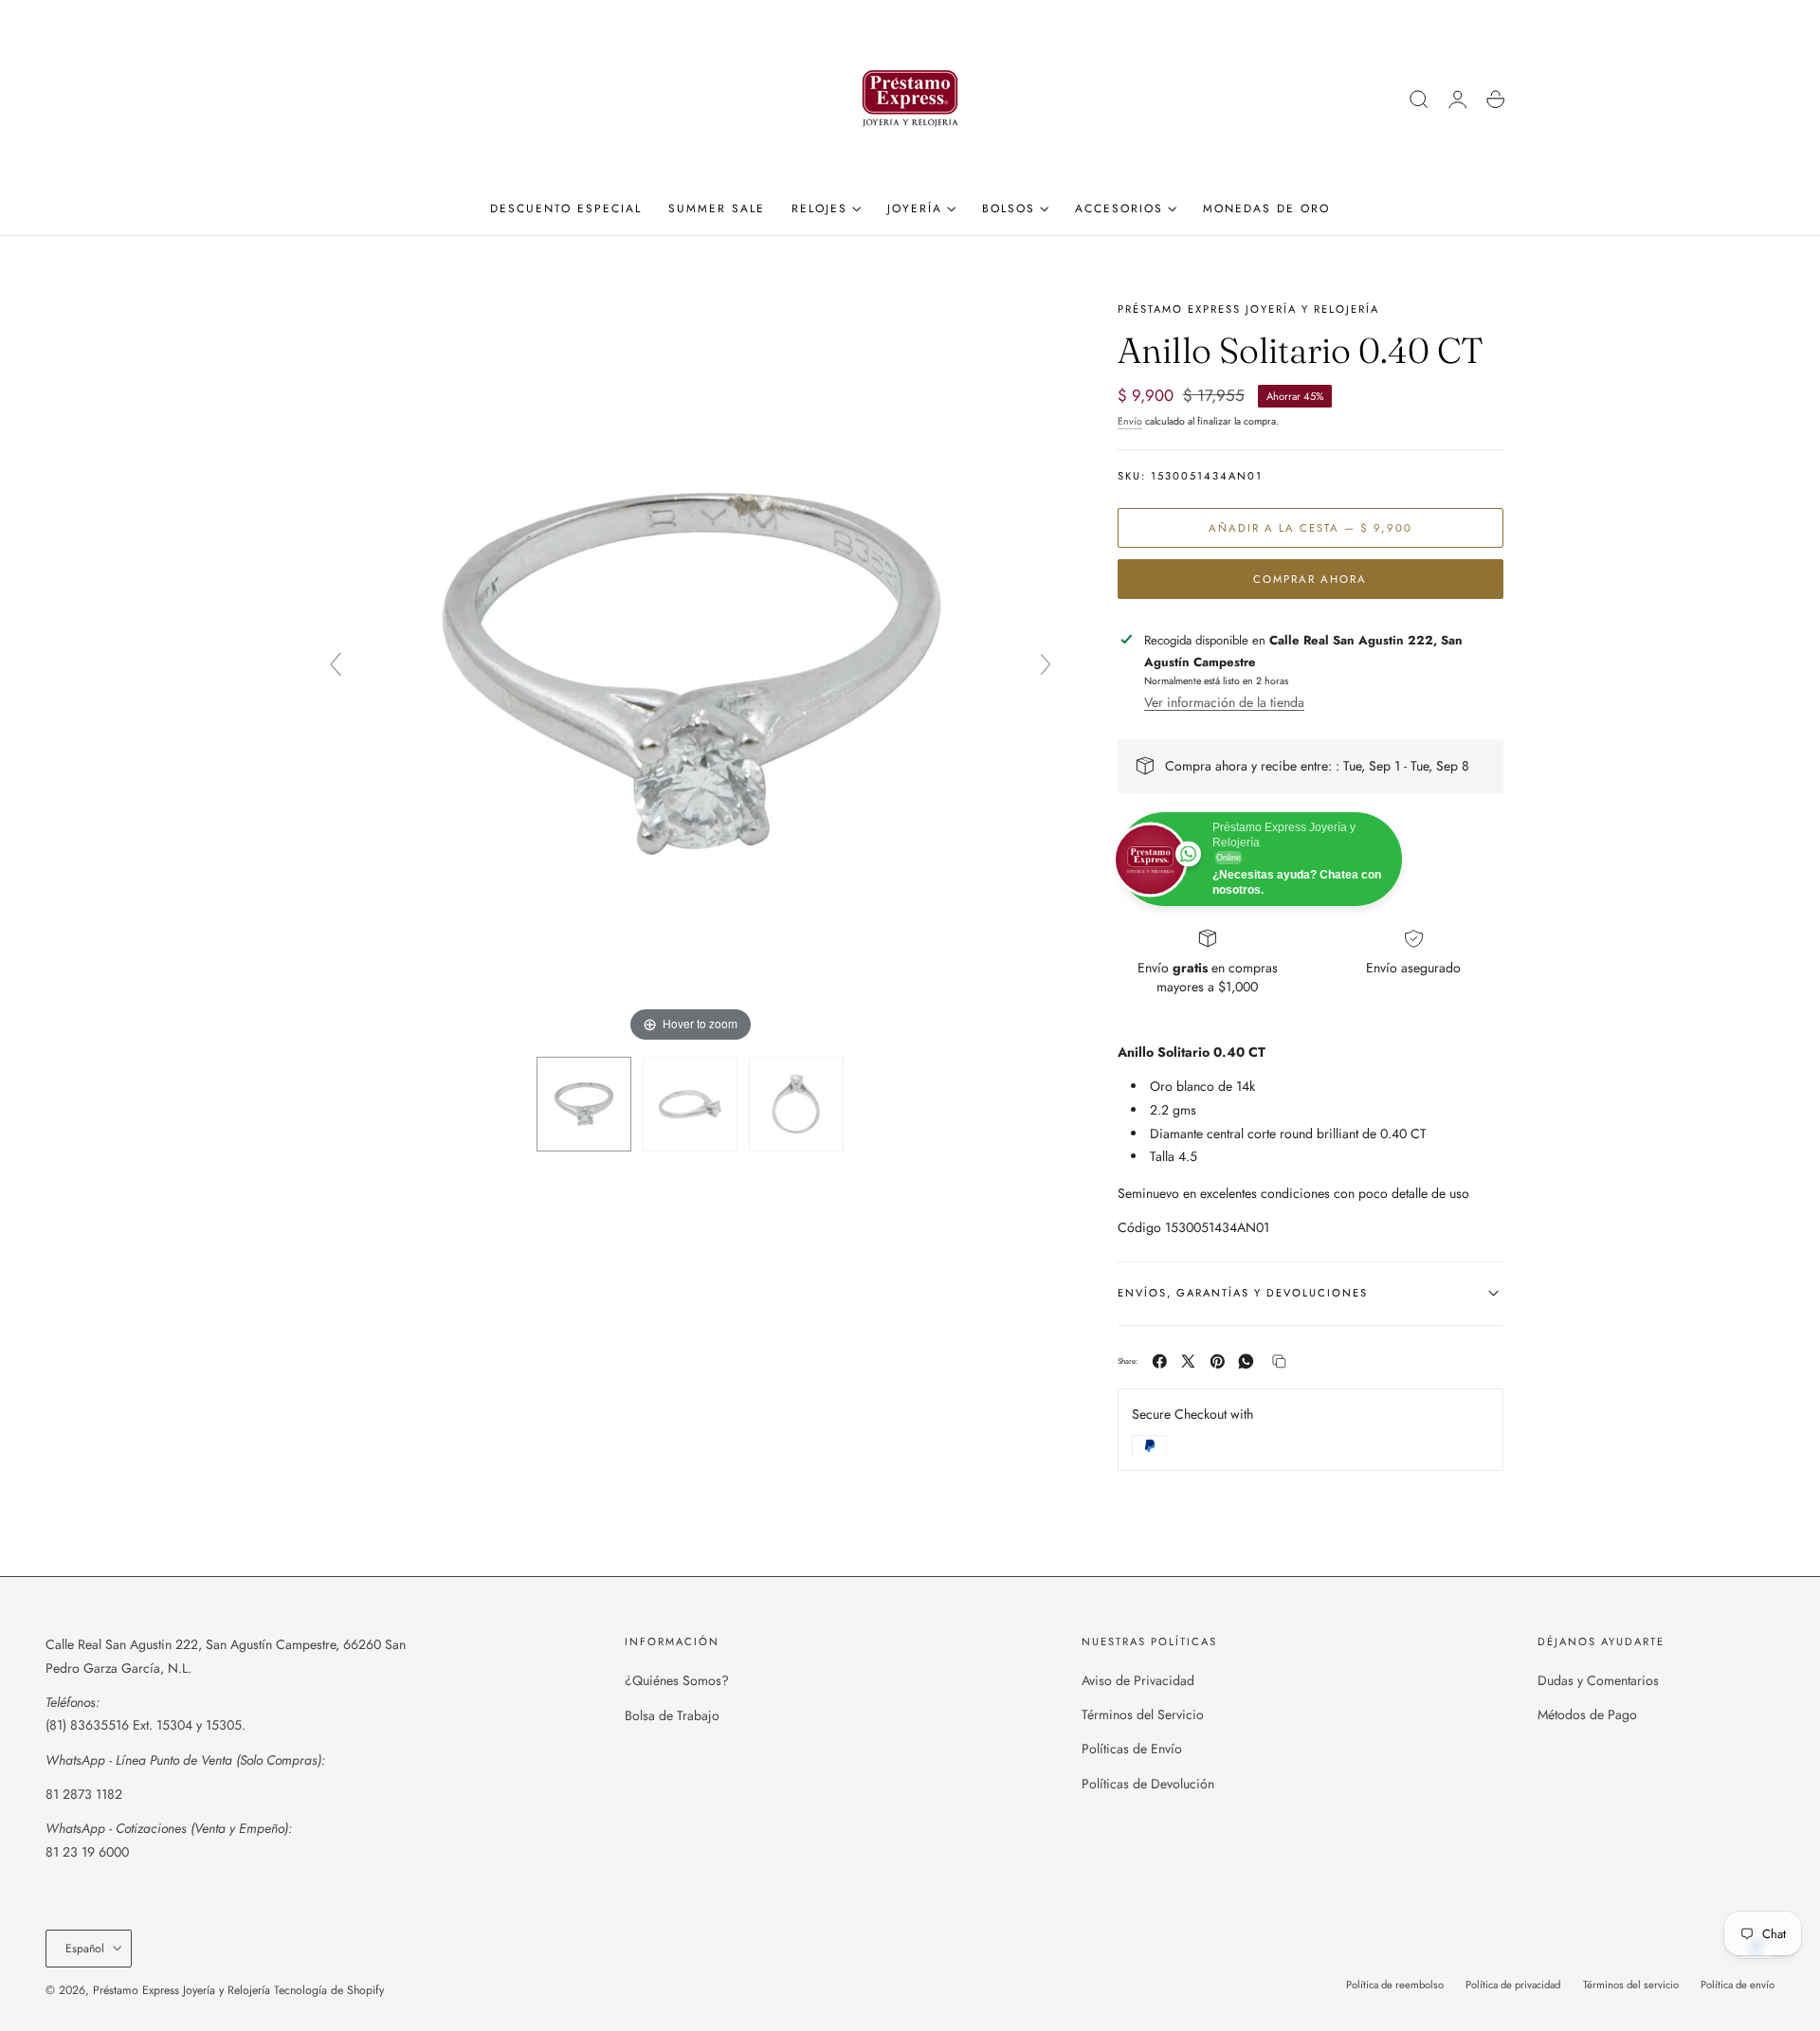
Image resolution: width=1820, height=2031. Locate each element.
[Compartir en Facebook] (1160, 1361)
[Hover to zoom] (691, 672)
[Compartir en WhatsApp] (1246, 1361)
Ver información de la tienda (1224, 702)
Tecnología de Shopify (329, 1990)
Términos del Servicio (1143, 1715)
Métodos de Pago (1587, 1715)
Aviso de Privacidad (1138, 1680)
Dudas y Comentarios (1598, 1680)
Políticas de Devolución (1148, 1784)
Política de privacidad (1513, 1985)
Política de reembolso (1395, 1985)
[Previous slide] (336, 664)
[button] (1419, 100)
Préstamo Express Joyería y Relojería (182, 1990)
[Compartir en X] (1188, 1361)
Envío (1130, 421)
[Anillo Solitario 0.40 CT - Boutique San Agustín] (584, 1104)
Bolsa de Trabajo (672, 1715)
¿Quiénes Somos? (677, 1680)
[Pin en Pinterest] (1218, 1361)
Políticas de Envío (1132, 1750)
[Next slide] (1046, 664)
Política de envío (1738, 1985)
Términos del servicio (1631, 1985)
